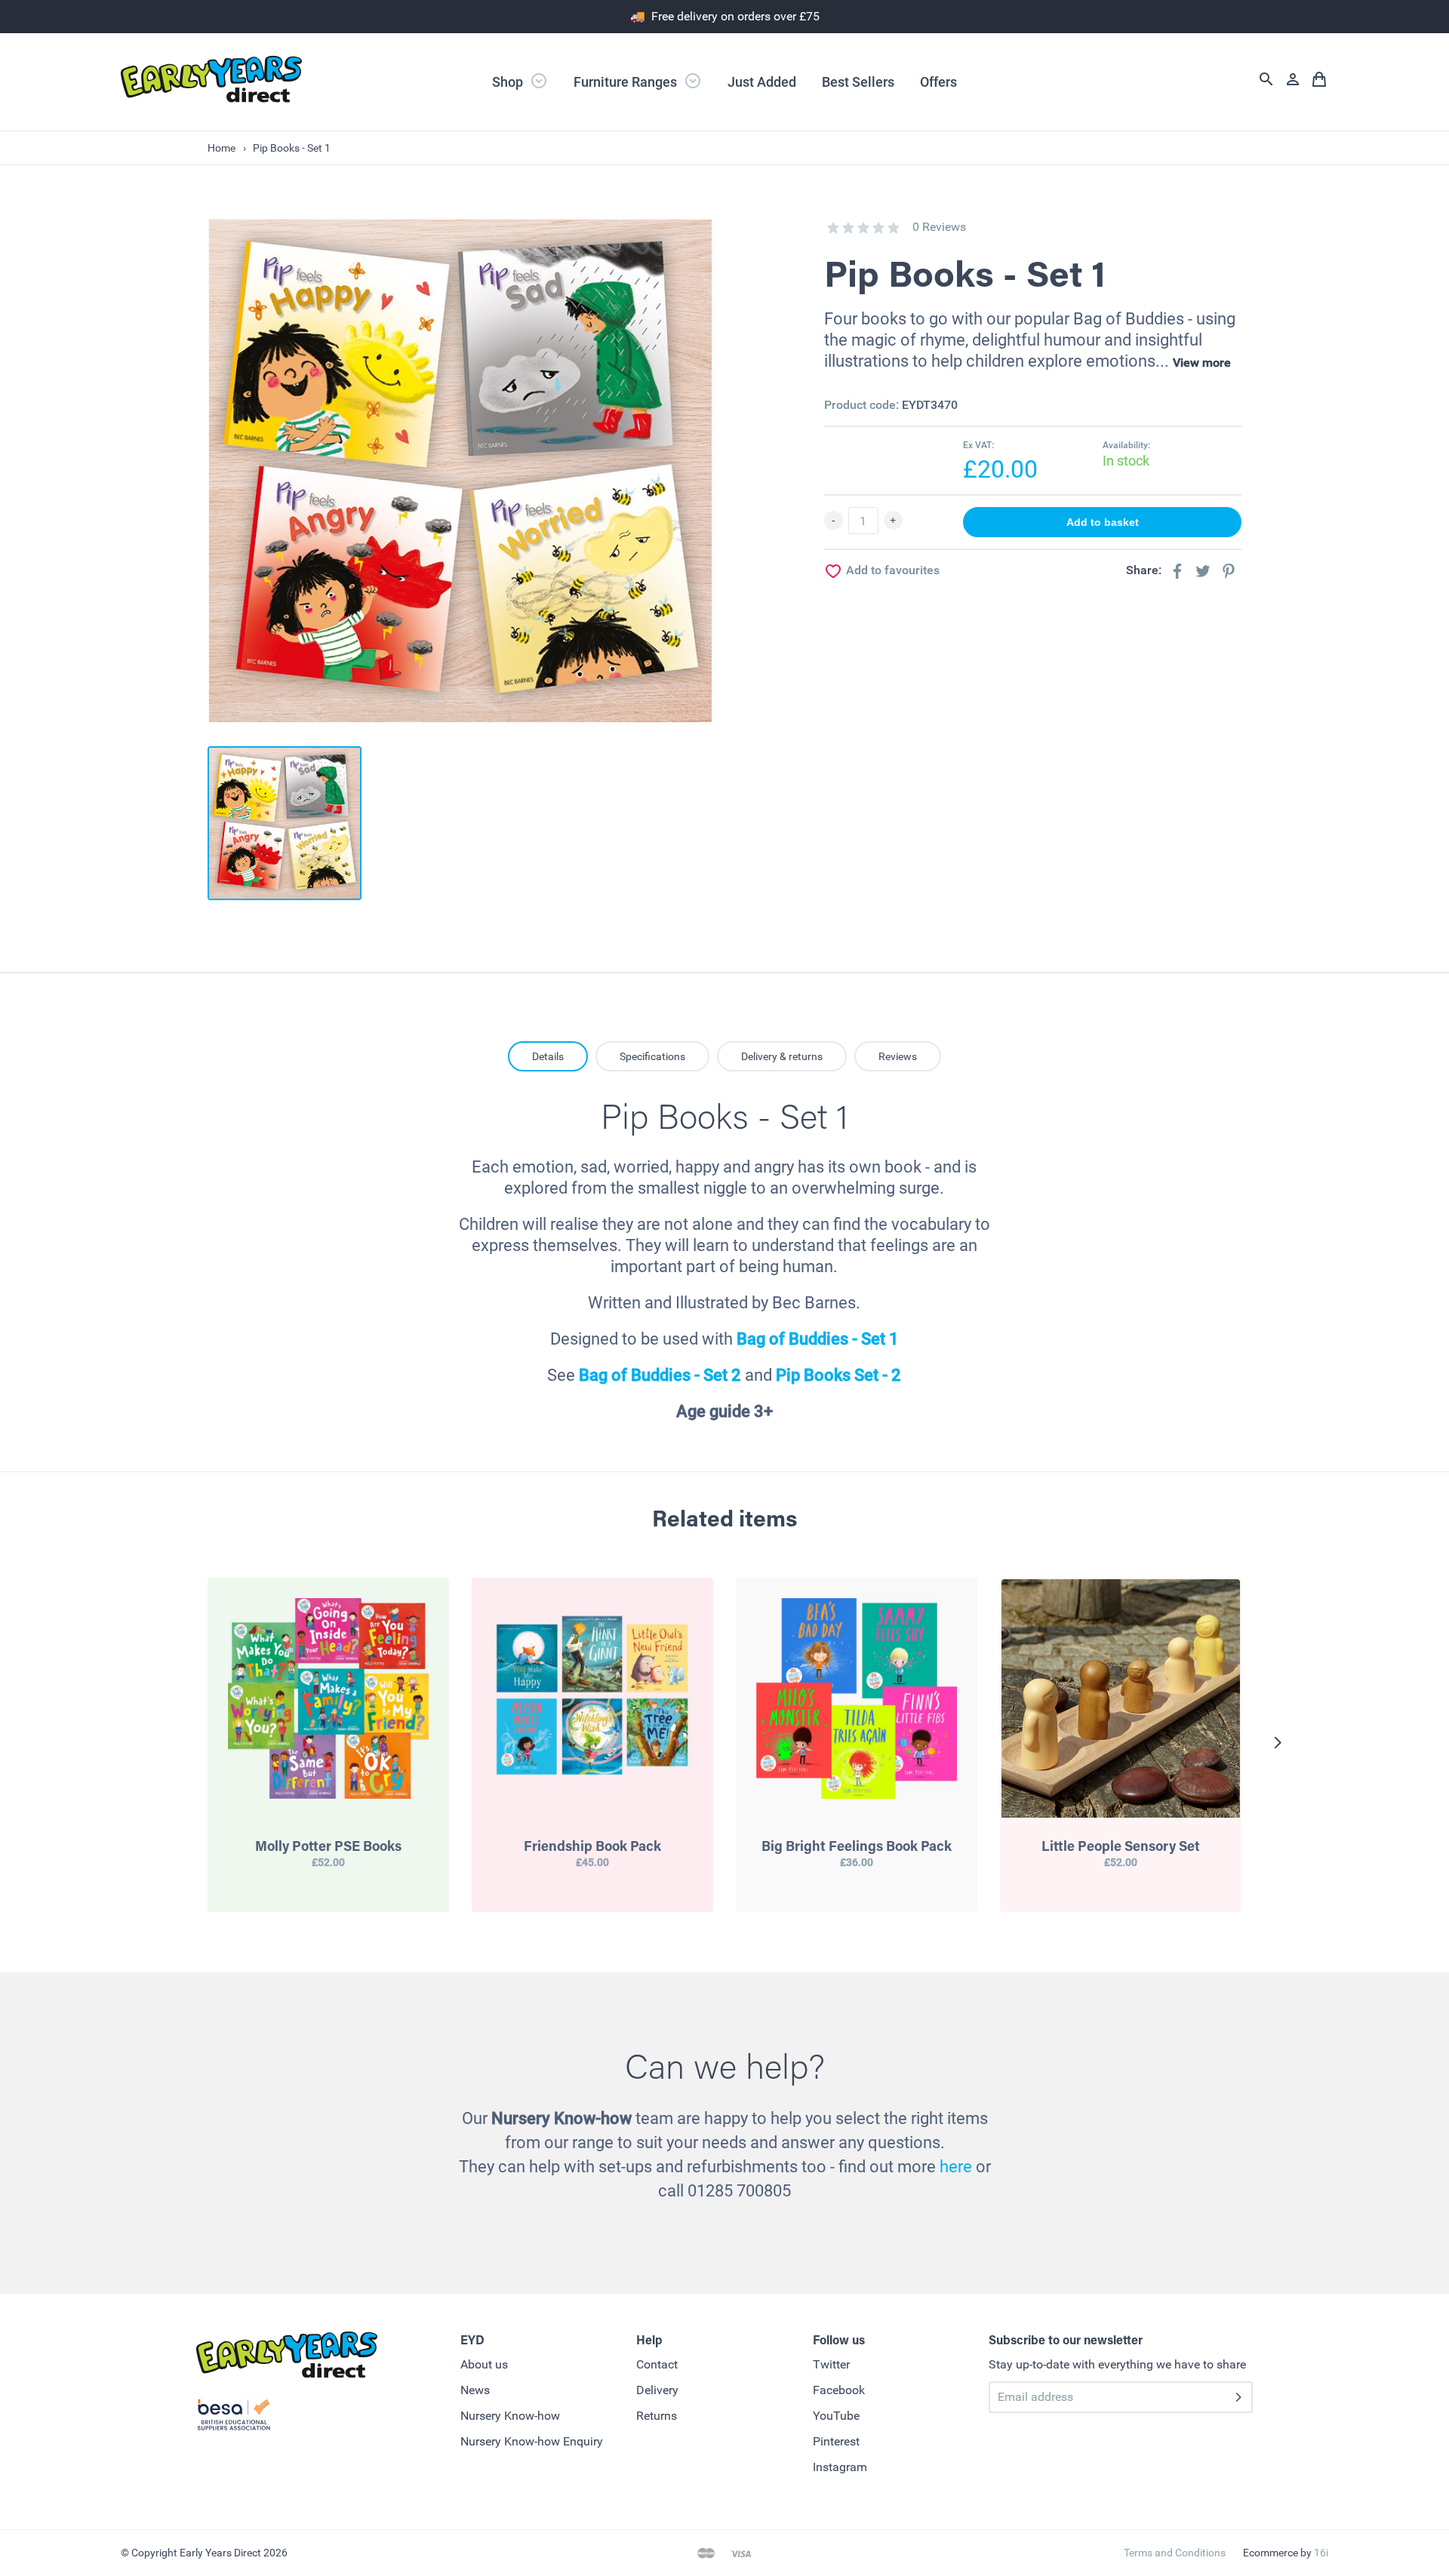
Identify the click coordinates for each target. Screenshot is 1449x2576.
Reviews (898, 1056)
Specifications (652, 1056)
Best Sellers (858, 82)
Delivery (657, 2390)
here (956, 2167)
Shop (509, 82)
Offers (938, 82)
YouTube (836, 2416)
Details (548, 1056)
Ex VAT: (978, 445)
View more (1202, 363)
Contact (657, 2364)
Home (222, 148)
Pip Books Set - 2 (838, 1375)
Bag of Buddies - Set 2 (660, 1375)
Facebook (839, 2390)
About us (484, 2364)
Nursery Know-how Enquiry (532, 2441)
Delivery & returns (782, 1056)
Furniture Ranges (627, 82)
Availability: (1126, 445)
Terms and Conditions (1175, 2553)
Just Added (762, 82)
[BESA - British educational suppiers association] (234, 2418)
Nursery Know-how (510, 2416)
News (475, 2390)
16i (1321, 2553)
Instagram (840, 2467)
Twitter (831, 2364)
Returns (657, 2416)
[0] (833, 228)
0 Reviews (939, 227)
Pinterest (836, 2441)
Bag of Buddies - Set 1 (818, 1339)
